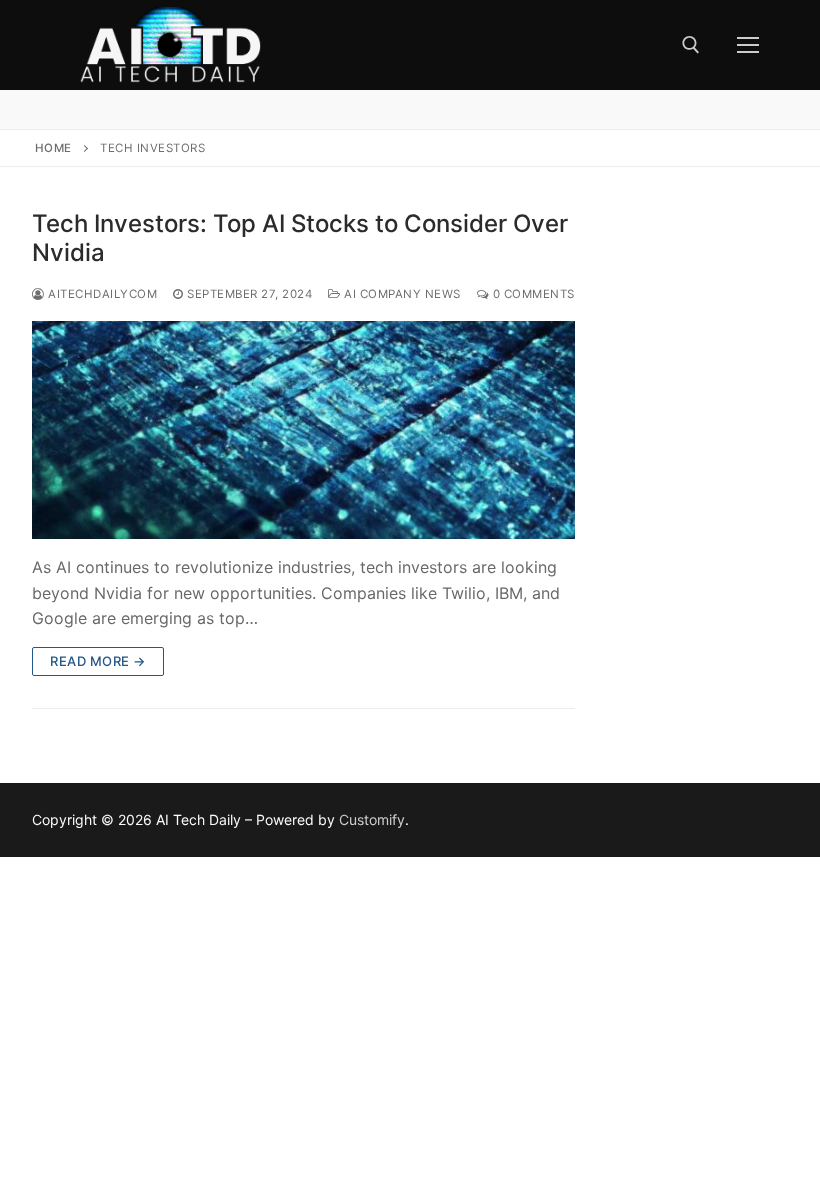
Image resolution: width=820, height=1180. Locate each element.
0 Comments (532, 294)
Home (53, 148)
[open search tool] (691, 45)
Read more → (98, 661)
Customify (372, 819)
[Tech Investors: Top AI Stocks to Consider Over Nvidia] (303, 429)
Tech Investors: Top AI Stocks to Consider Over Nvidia (300, 238)
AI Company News (401, 294)
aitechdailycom (101, 294)
